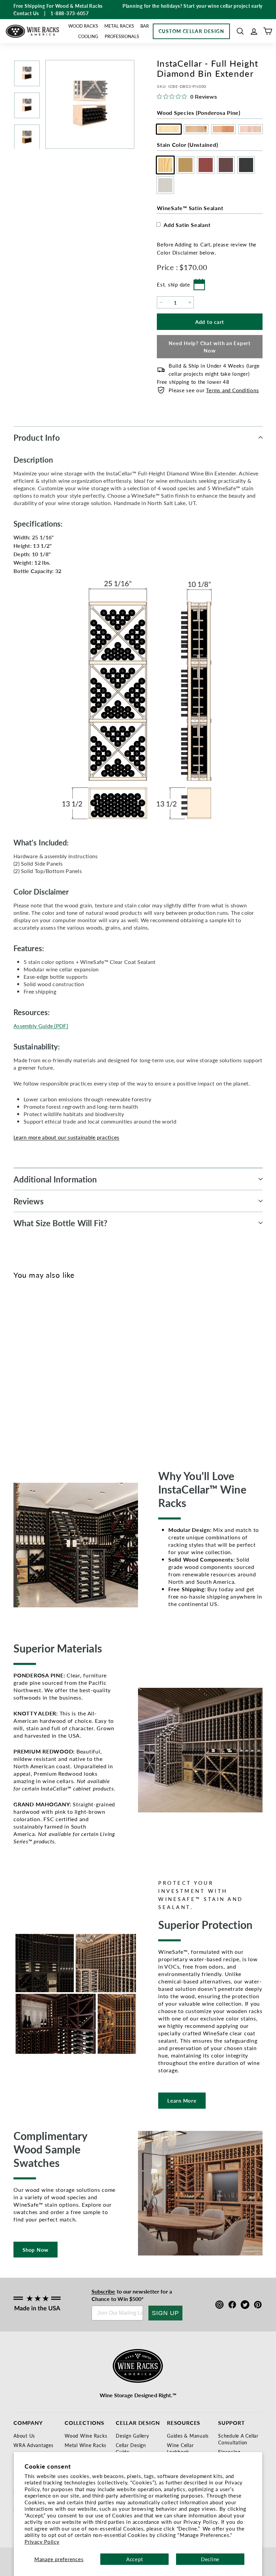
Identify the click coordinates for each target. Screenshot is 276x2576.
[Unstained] (21, 1365)
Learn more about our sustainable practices (66, 1137)
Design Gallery (132, 2436)
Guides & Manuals (188, 2436)
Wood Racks (83, 26)
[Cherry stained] (43, 1365)
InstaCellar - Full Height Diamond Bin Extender (30, 1402)
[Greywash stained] (77, 1365)
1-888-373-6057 (70, 13)
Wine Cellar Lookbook (180, 2448)
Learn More (182, 2100)
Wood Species (199, 113)
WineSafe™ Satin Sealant (190, 208)
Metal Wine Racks (85, 2445)
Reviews (29, 1201)
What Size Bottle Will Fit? (61, 1223)
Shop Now (36, 2250)
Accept (135, 2559)
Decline (210, 2559)
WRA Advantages (33, 2445)
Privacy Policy (42, 2541)
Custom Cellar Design (191, 31)
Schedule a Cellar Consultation (238, 2439)
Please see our (214, 390)
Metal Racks (119, 26)
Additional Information (55, 1179)
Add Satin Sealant (187, 225)
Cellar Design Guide (131, 2448)
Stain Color (187, 145)
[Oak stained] (32, 1365)
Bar (145, 26)
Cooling (88, 36)
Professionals (122, 36)
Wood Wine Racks (86, 2436)
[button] (240, 31)
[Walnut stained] (54, 1365)
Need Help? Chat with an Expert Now (210, 346)
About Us (24, 2436)
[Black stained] (65, 1365)
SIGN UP (165, 2313)
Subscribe (103, 2291)
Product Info (37, 437)
